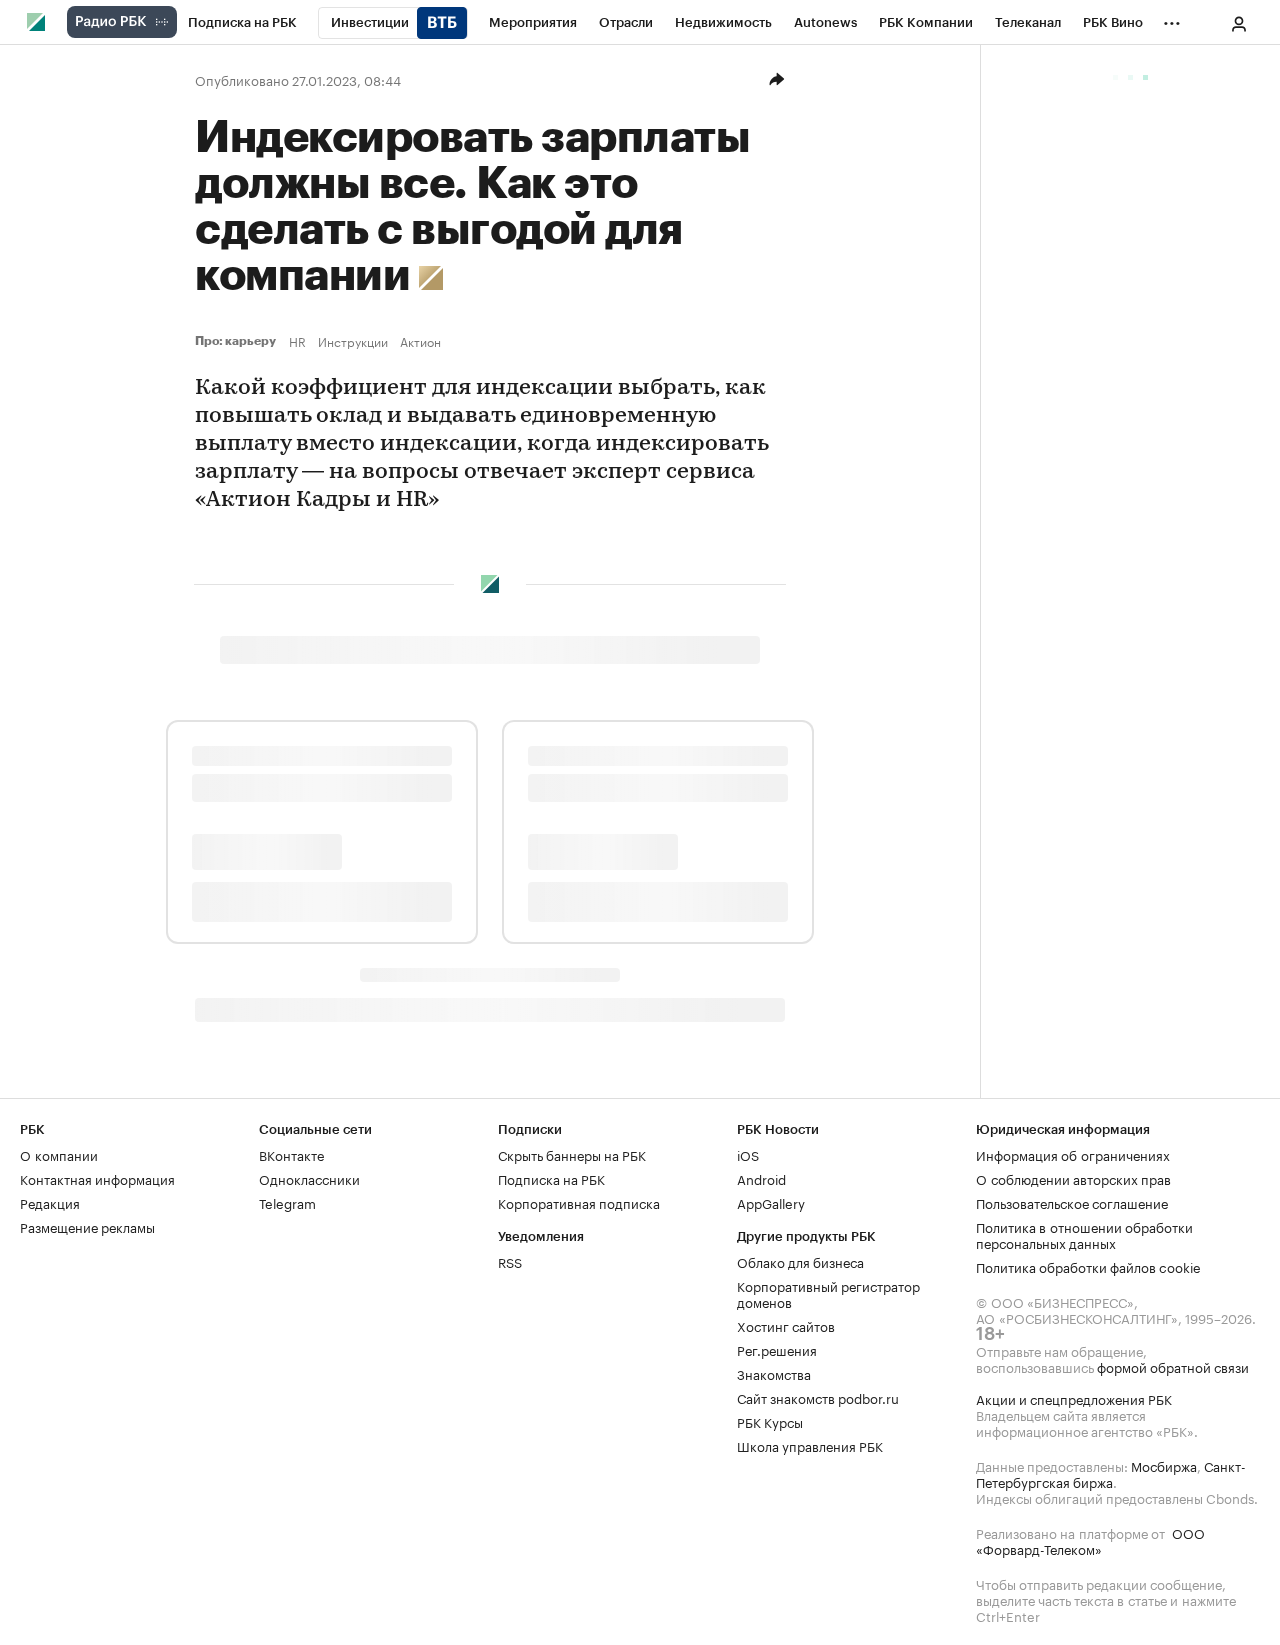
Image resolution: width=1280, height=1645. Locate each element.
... (1172, 19)
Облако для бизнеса (800, 1261)
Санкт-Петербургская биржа (1111, 1473)
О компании (59, 1154)
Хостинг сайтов (786, 1325)
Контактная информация (97, 1178)
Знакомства (774, 1373)
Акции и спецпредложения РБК (1074, 1398)
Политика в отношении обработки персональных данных (1084, 1234)
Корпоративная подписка (579, 1202)
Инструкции (353, 341)
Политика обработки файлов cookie (1088, 1266)
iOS (748, 1154)
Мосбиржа (1164, 1465)
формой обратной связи (1173, 1366)
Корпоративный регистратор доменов (828, 1293)
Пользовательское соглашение (1072, 1202)
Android (761, 1178)
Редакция (50, 1202)
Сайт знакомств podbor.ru (818, 1397)
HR (297, 341)
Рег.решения (777, 1349)
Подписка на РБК (551, 1178)
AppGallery (771, 1202)
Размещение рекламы (87, 1226)
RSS (510, 1261)
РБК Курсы (770, 1421)
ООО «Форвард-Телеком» (1090, 1540)
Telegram (287, 1202)
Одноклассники (309, 1178)
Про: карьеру (238, 341)
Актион (420, 341)
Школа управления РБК (810, 1445)
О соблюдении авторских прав (1073, 1178)
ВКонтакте (291, 1154)
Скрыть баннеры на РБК (572, 1154)
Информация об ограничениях (1073, 1154)
